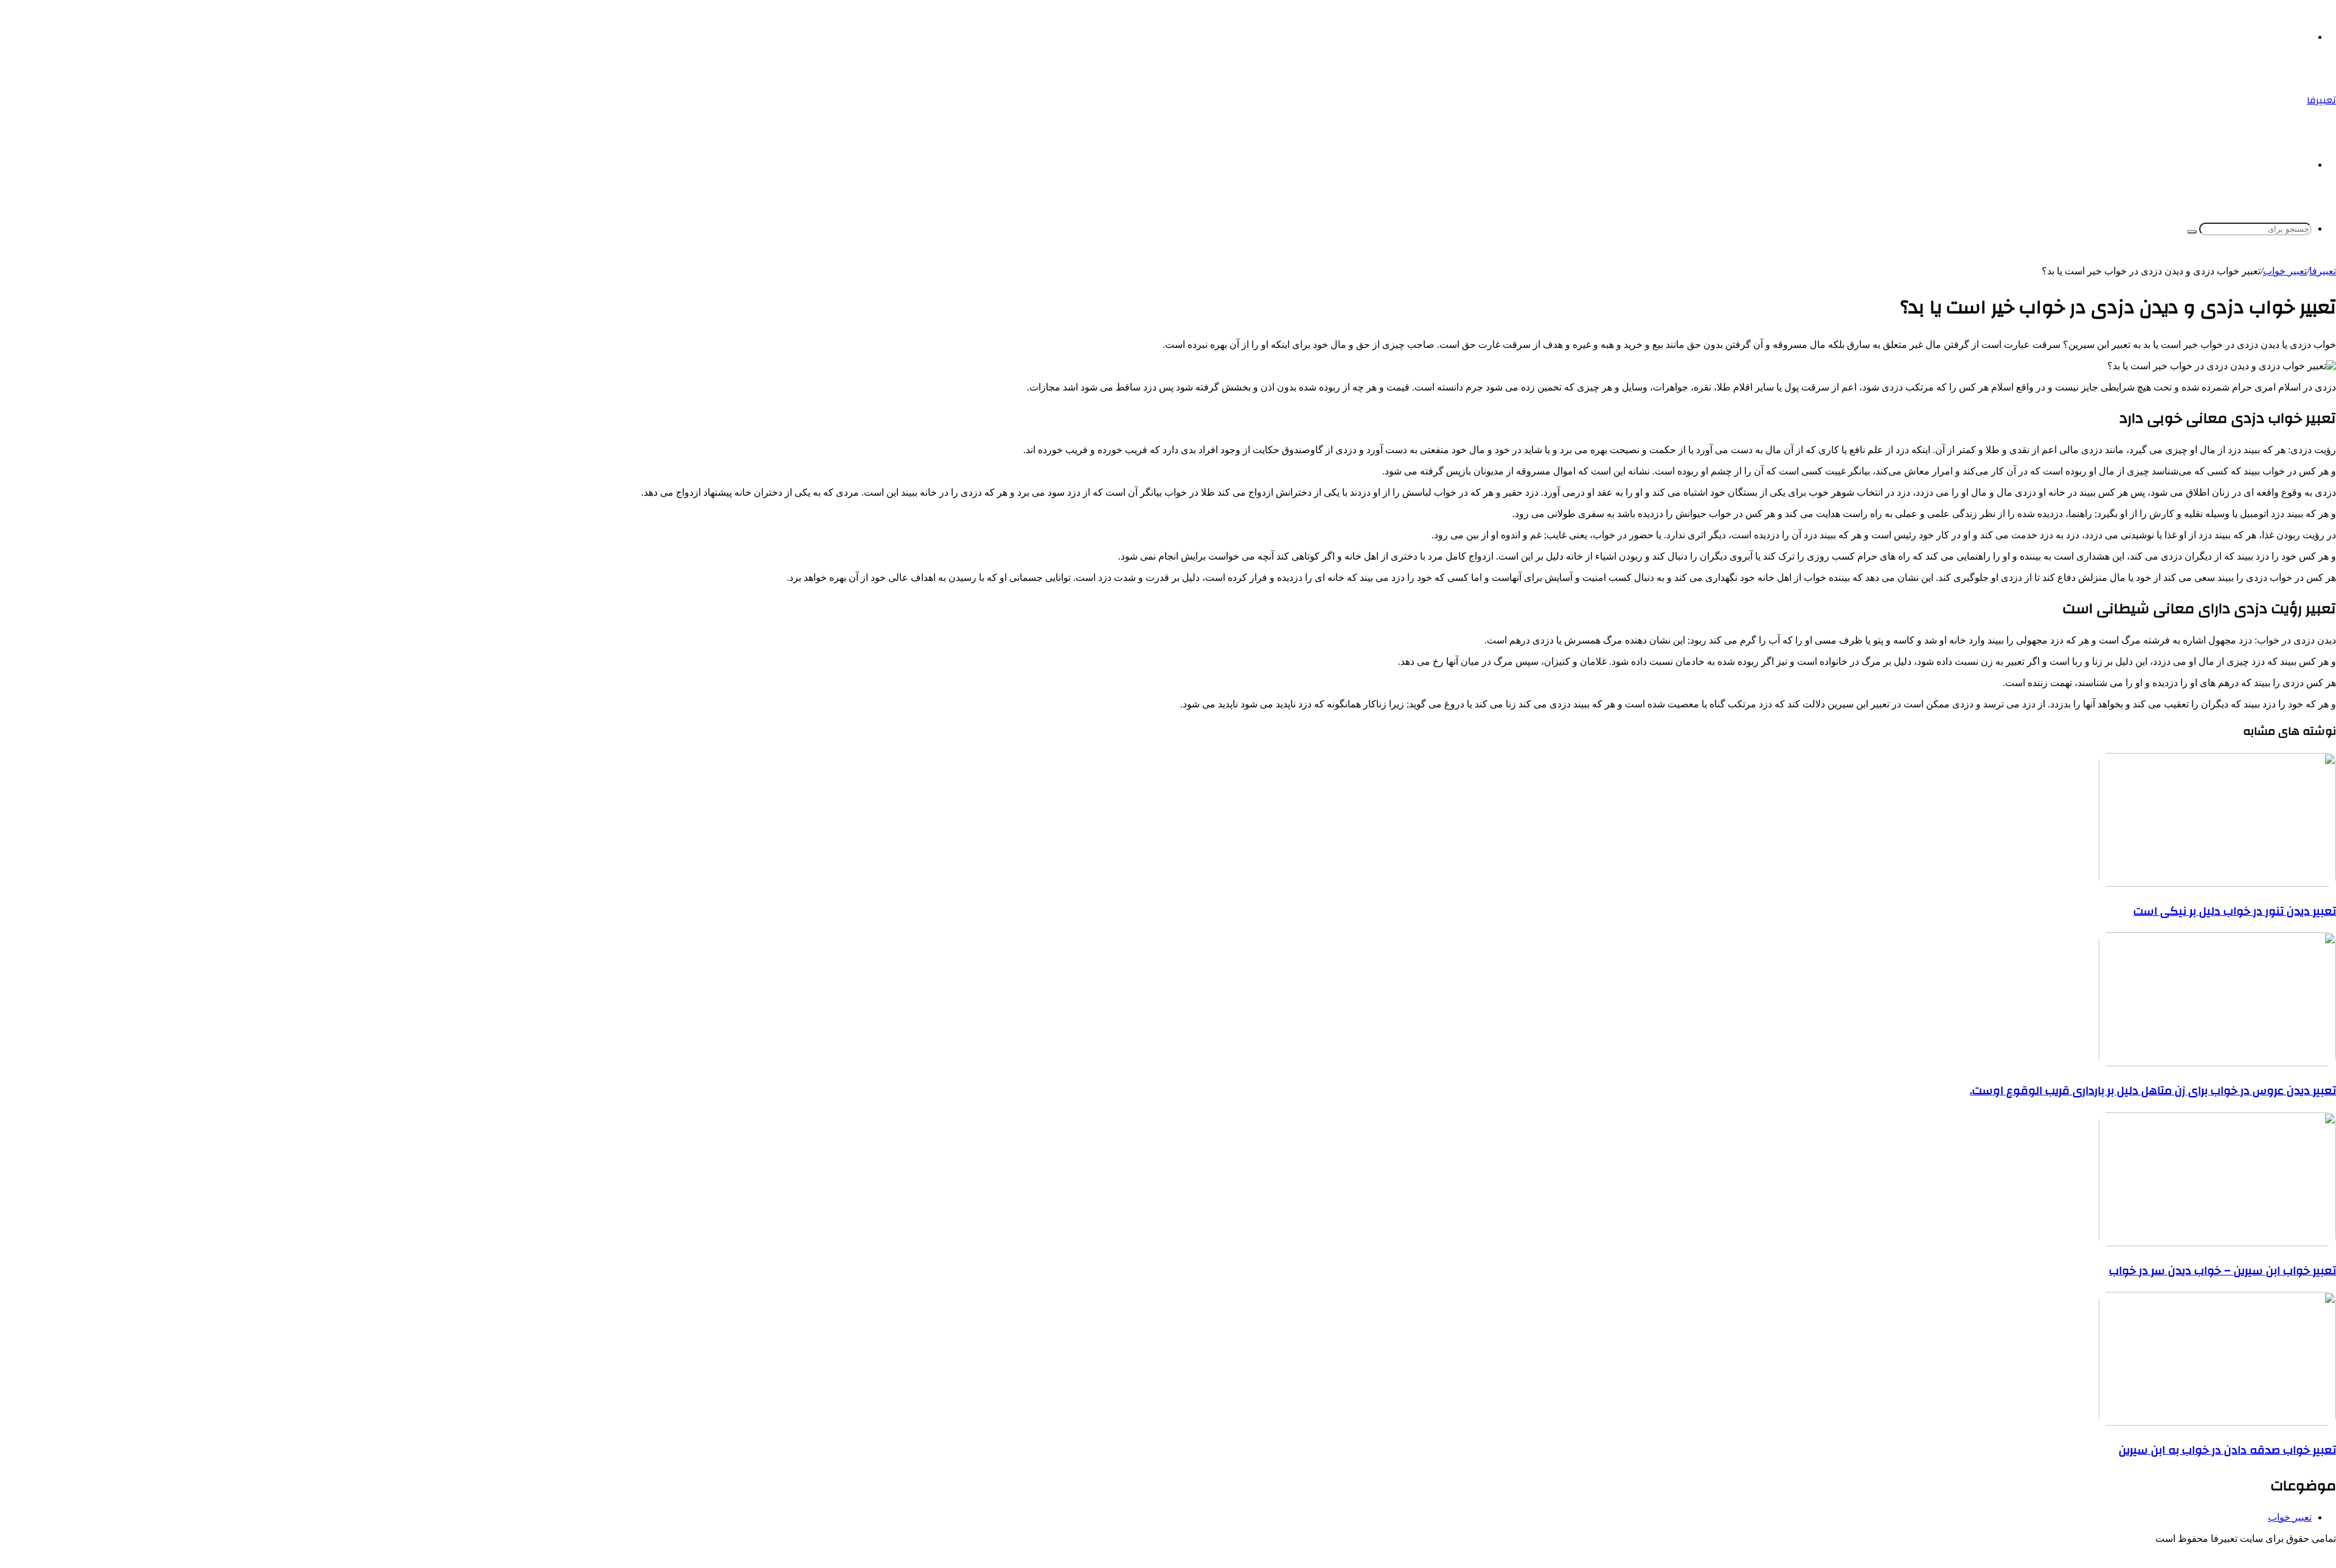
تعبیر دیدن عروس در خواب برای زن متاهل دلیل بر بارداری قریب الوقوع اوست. (2153, 1091)
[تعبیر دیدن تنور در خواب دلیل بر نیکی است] (2217, 883)
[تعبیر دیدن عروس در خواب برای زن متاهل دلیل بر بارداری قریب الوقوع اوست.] (2217, 1063)
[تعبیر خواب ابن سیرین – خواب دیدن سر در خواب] (2217, 1243)
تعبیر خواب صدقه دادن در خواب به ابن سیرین (2227, 1450)
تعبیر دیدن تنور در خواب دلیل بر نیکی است (2235, 911)
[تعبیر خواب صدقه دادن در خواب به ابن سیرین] (2217, 1422)
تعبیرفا (2323, 271)
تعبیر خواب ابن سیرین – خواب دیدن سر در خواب (2223, 1271)
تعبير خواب (2285, 271)
